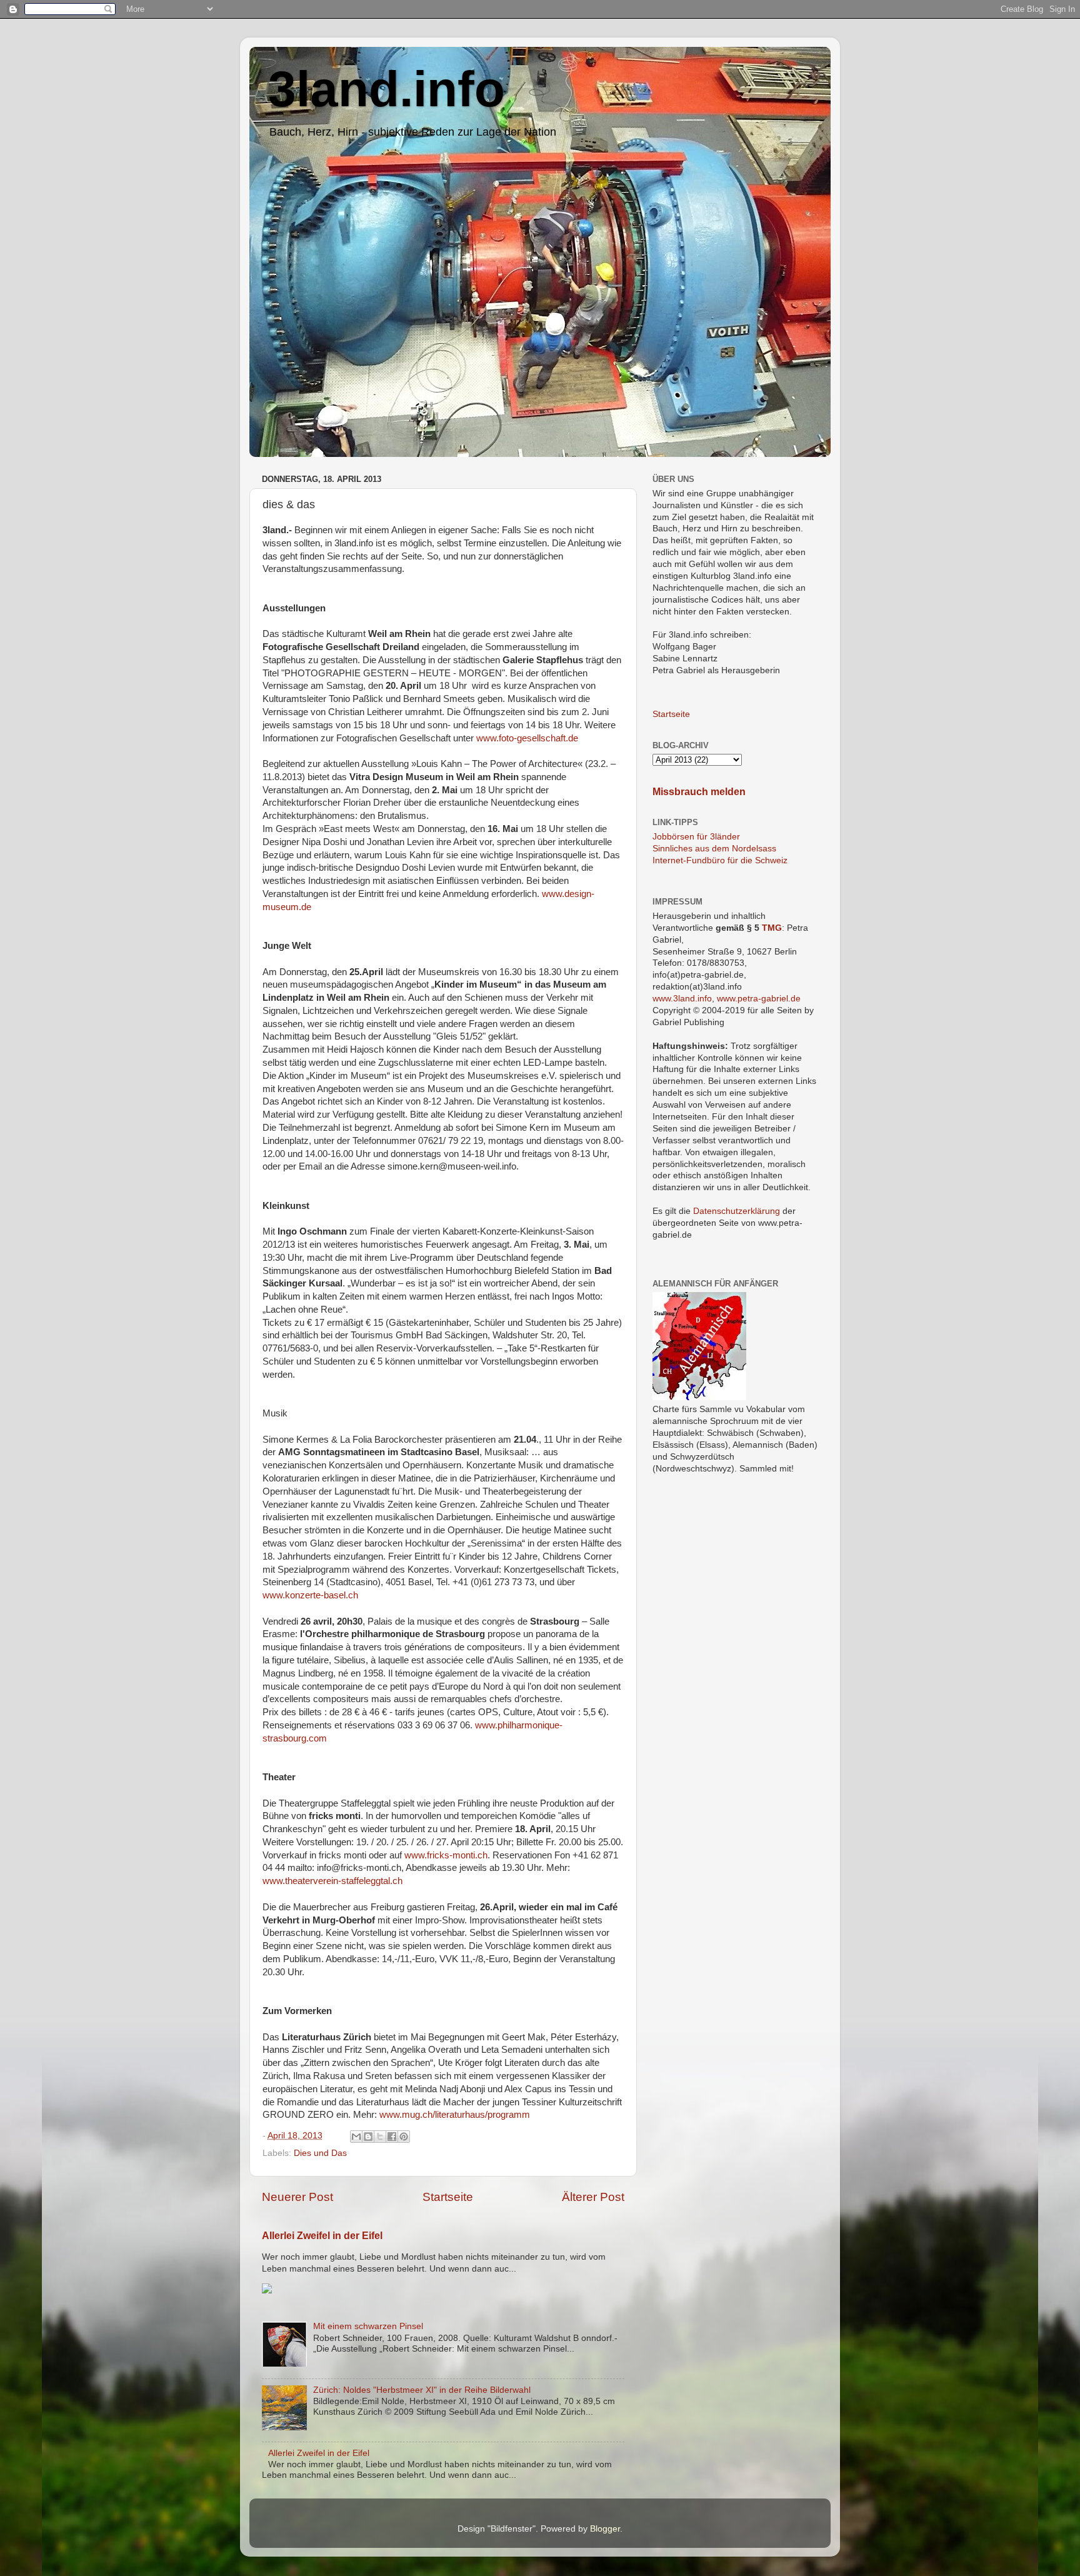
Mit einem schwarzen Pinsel (368, 2326)
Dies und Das (320, 2153)
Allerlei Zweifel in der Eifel (322, 2236)
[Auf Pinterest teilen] (404, 2137)
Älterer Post (593, 2197)
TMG (772, 928)
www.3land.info (682, 999)
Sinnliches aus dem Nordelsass (714, 849)
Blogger (605, 2529)
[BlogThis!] (368, 2137)
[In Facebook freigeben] (392, 2137)
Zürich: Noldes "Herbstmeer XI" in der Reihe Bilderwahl (422, 2390)
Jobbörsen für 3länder (696, 837)
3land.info (387, 89)
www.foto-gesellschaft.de (527, 738)
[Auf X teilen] (380, 2137)
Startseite (448, 2197)
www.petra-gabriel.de (759, 999)
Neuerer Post (297, 2197)
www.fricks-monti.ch (446, 1855)
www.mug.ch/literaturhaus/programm (455, 2115)
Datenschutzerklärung (737, 1211)
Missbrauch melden (699, 792)
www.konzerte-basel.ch (310, 1595)
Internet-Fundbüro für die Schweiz (720, 860)
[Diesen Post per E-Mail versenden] (356, 2137)
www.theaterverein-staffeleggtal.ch (332, 1881)
